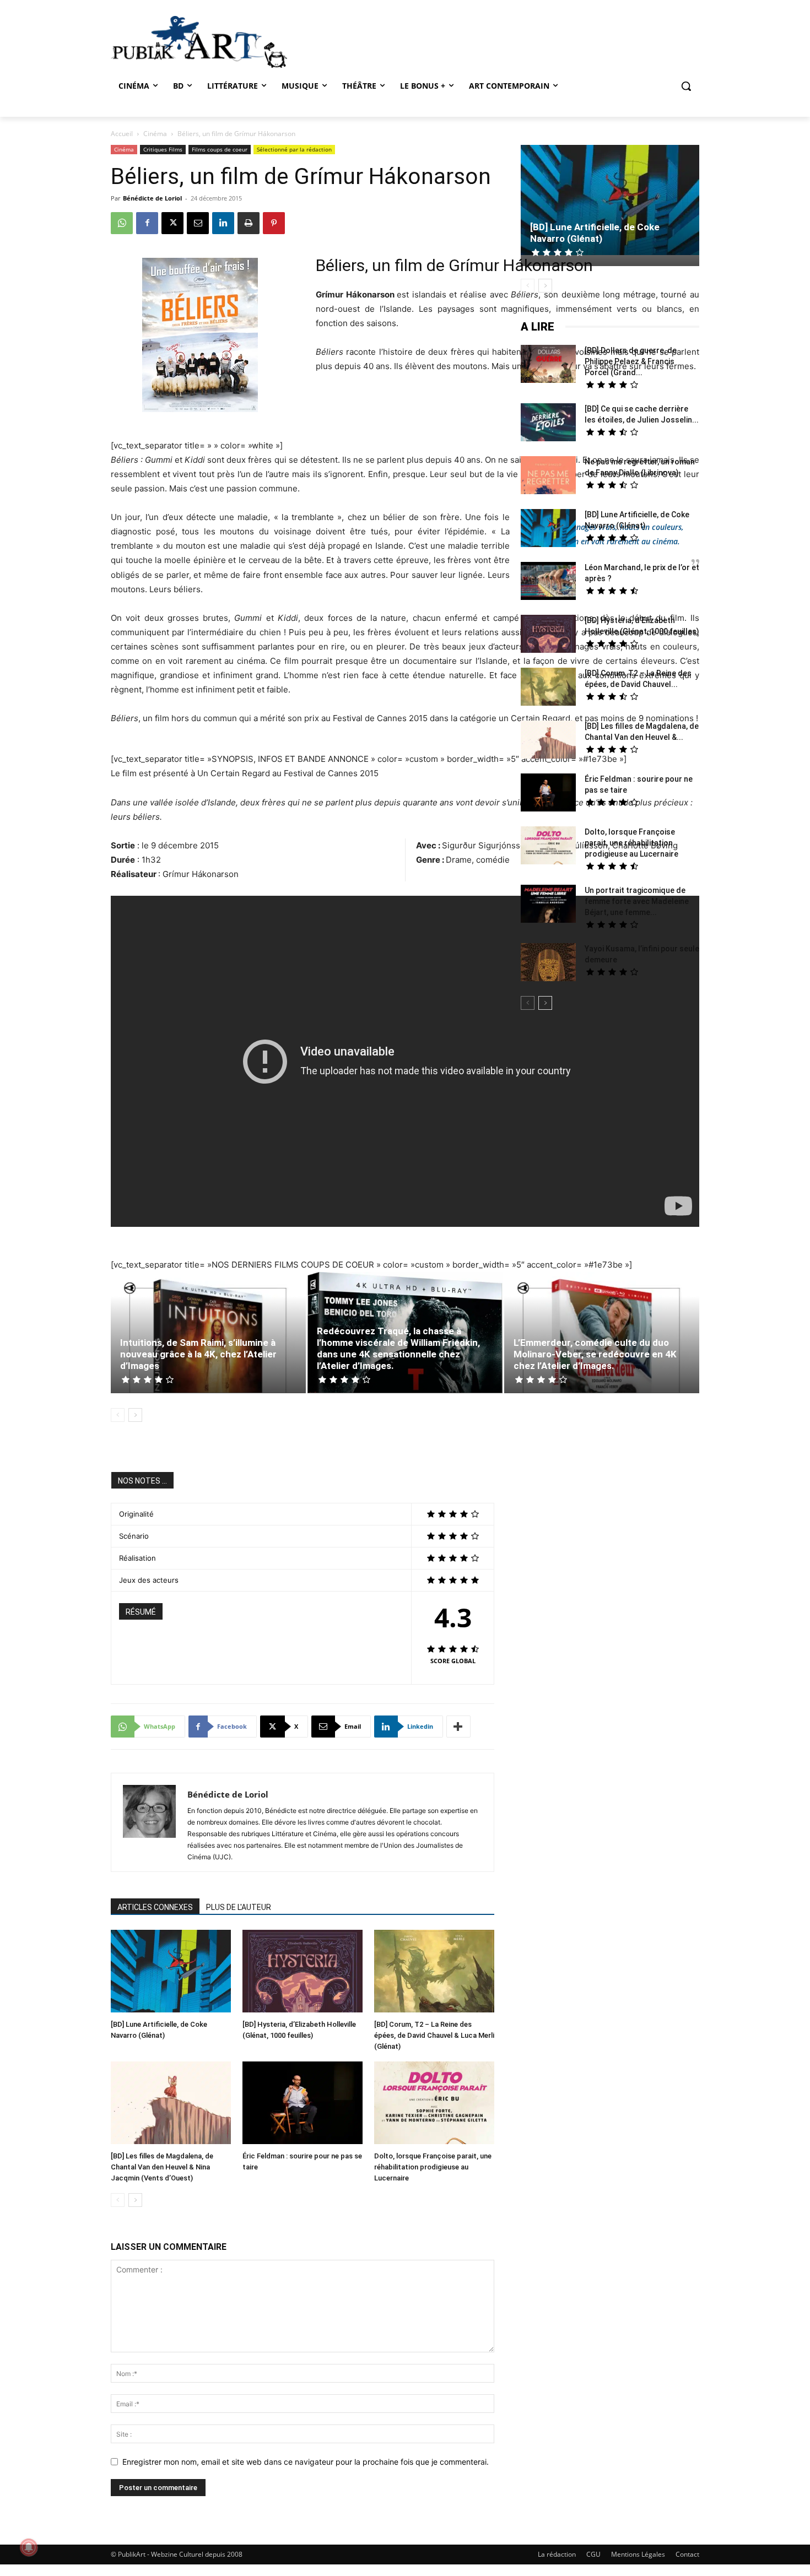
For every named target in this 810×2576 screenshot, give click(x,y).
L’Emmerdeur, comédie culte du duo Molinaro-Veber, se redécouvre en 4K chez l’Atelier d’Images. (595, 1354)
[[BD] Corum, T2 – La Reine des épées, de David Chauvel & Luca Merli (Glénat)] (434, 1972)
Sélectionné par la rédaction (294, 149)
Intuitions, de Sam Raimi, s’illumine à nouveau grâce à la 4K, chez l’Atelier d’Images (198, 1354)
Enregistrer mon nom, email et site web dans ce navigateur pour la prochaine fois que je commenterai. (306, 2462)
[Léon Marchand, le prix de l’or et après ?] (548, 582)
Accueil (122, 134)
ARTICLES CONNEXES (155, 1907)
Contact (687, 2554)
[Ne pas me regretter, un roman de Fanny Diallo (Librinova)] (548, 477)
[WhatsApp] (122, 223)
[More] (458, 1727)
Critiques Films (163, 149)
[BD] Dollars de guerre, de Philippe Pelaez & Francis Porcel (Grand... (631, 361)
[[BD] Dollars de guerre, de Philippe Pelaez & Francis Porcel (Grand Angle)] (548, 365)
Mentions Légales (638, 2554)
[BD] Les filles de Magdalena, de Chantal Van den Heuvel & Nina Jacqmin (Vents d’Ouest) (162, 2167)
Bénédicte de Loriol (152, 198)
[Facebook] (147, 223)
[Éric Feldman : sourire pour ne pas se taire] (303, 2104)
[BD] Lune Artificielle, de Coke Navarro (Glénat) (595, 233)
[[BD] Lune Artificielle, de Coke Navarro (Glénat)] (171, 1972)
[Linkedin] (223, 223)
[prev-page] (118, 1415)
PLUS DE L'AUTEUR (239, 1907)
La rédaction (557, 2554)
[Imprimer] (249, 223)
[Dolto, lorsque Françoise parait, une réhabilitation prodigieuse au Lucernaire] (434, 2104)
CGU (593, 2554)
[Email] (198, 223)
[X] (172, 223)
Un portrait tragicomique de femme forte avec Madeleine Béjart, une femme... (637, 901)
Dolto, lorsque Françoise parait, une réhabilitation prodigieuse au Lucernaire (433, 2167)
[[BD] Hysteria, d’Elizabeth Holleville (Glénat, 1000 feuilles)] (303, 1972)
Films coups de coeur (220, 149)
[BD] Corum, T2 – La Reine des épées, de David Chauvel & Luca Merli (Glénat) (434, 2035)
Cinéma (155, 134)
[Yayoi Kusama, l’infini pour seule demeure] (548, 964)
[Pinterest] (274, 223)
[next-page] (135, 1415)
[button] (686, 86)
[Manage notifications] (29, 2547)
